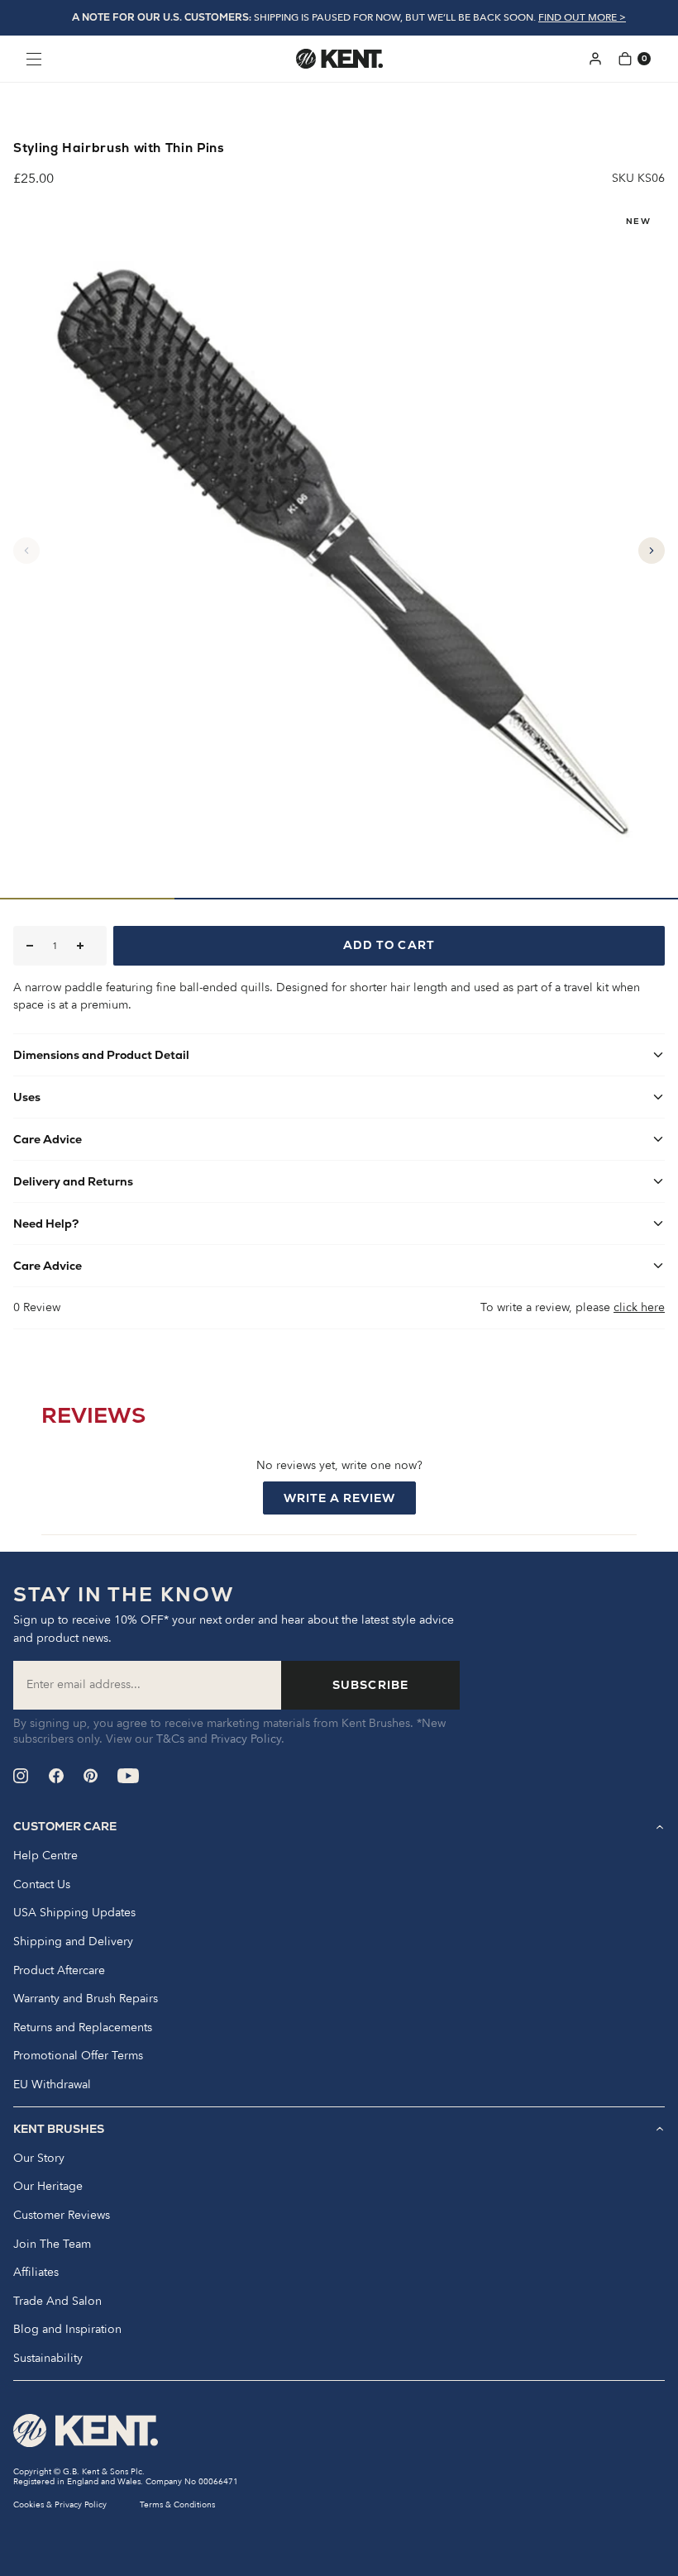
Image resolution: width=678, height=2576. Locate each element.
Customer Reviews (62, 2216)
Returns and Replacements (83, 2028)
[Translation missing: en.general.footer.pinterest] (91, 1776)
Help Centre (45, 1856)
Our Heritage (48, 2187)
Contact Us (42, 1885)
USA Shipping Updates (74, 1913)
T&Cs (170, 1739)
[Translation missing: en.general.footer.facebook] (56, 1776)
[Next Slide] (652, 551)
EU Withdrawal (52, 2085)
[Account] (595, 59)
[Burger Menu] (34, 59)
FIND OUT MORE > (582, 17)
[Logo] (339, 59)
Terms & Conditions (177, 2505)
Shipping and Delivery (73, 1942)
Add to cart (389, 945)
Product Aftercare (59, 1971)
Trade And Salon (57, 2302)
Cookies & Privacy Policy (60, 2505)
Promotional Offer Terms (78, 2056)
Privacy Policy (246, 1739)
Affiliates (36, 2273)
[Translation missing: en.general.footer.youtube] (129, 1776)
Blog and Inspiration (67, 2330)
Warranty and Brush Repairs (86, 1999)
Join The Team (52, 2244)
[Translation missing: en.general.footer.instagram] (21, 1776)
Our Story (39, 2159)
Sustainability (48, 2359)
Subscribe (370, 1685)
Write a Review (350, 1502)
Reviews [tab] (93, 1419)
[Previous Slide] (26, 551)
